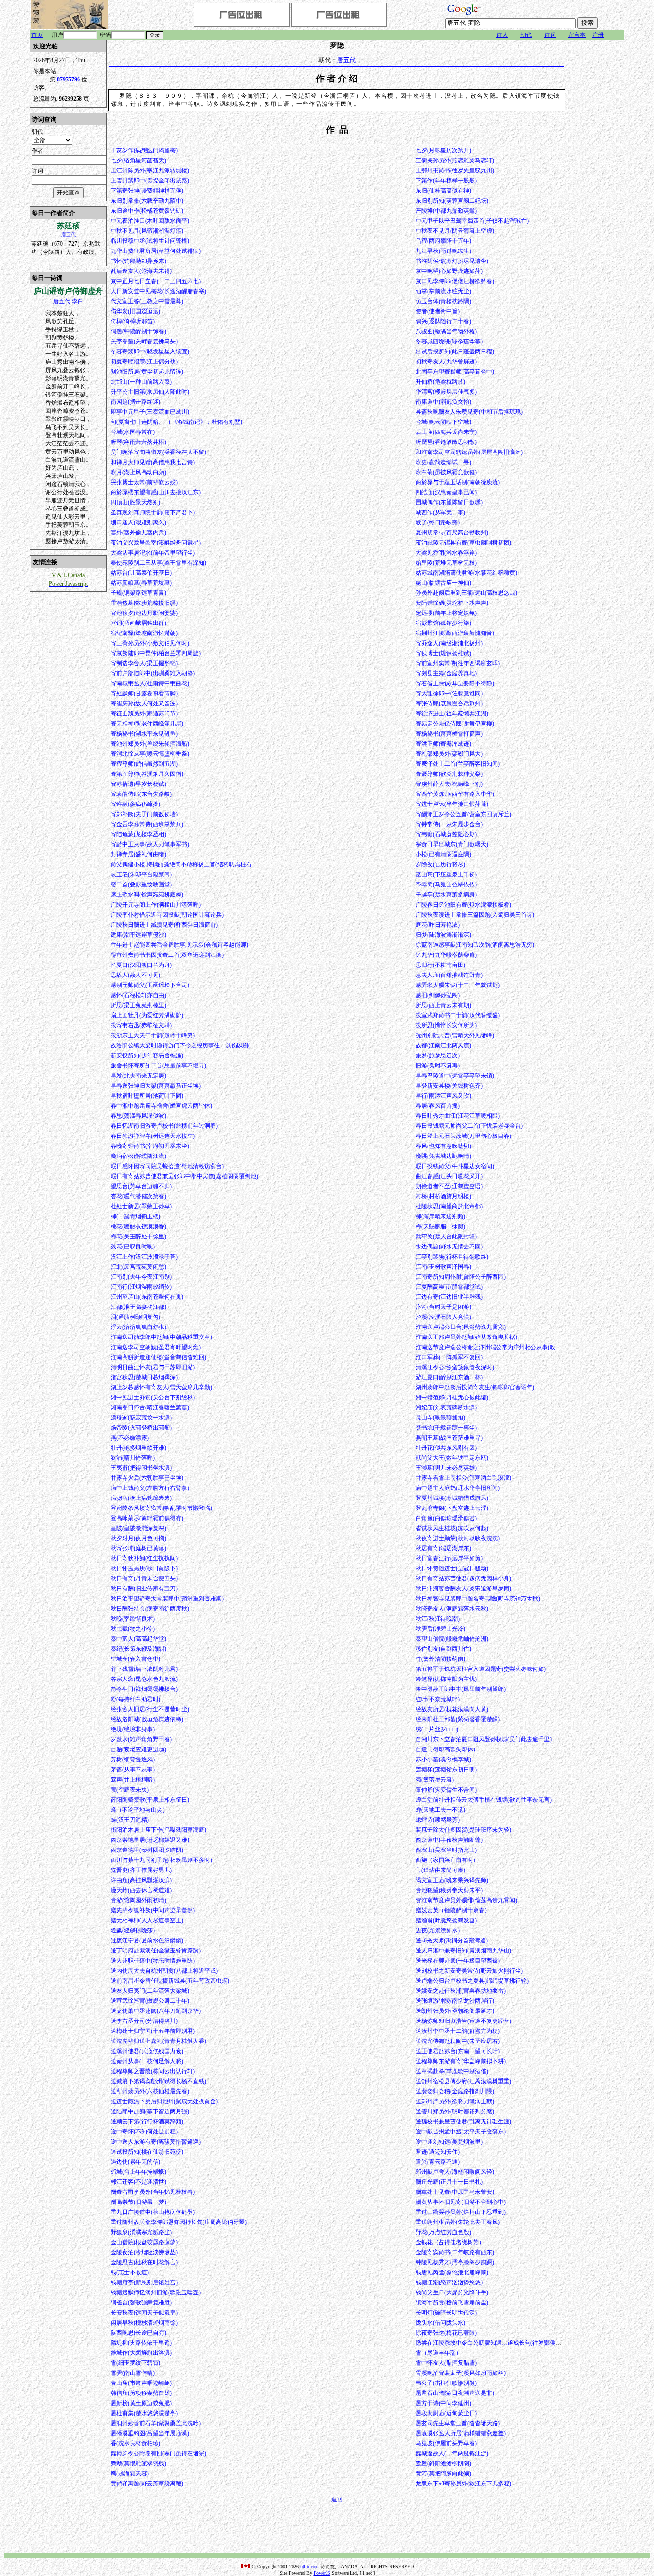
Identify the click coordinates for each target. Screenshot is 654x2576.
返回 (337, 2499)
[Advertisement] (596, 183)
